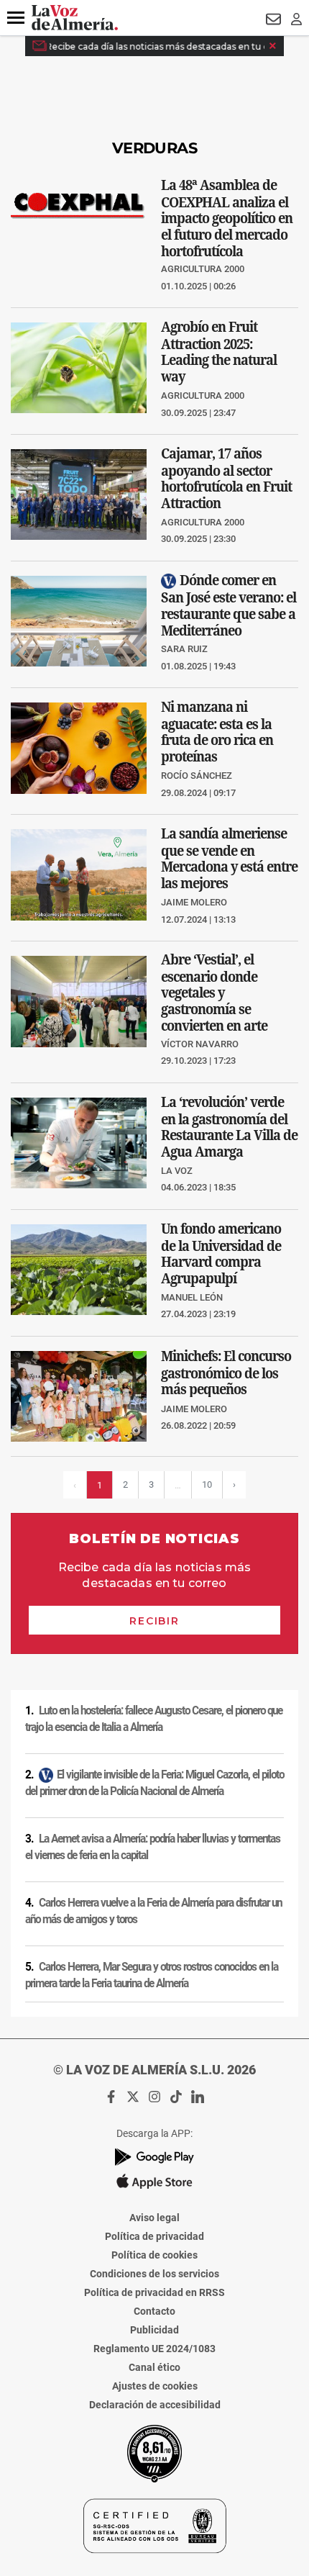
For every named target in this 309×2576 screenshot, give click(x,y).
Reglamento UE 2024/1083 (154, 2349)
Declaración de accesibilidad (155, 2405)
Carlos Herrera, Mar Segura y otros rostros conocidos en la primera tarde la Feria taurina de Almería (152, 1975)
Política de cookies (154, 2255)
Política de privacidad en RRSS (154, 2292)
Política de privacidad (154, 2236)
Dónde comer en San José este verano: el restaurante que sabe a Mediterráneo (229, 605)
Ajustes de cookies (155, 2386)
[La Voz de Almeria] (75, 18)
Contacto (154, 2311)
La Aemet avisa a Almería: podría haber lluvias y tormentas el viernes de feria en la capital (153, 1847)
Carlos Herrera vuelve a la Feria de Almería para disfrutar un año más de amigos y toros (153, 1911)
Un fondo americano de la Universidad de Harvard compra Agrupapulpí (221, 1253)
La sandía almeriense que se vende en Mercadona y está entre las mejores (229, 858)
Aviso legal (154, 2218)
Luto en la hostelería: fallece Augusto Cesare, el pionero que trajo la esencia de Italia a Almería (154, 1719)
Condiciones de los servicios (154, 2274)
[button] (16, 18)
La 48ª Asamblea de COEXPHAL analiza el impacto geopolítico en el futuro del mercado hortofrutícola (227, 217)
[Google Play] (154, 2157)
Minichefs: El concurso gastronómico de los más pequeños (226, 1373)
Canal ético (154, 2367)
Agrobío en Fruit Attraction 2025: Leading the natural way (219, 352)
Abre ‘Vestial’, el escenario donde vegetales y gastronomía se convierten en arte (214, 993)
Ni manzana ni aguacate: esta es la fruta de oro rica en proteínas (217, 732)
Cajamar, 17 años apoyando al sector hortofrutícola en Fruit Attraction (226, 478)
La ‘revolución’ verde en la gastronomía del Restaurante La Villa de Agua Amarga (229, 1127)
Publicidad (154, 2330)
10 (207, 1484)
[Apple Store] (154, 2182)
